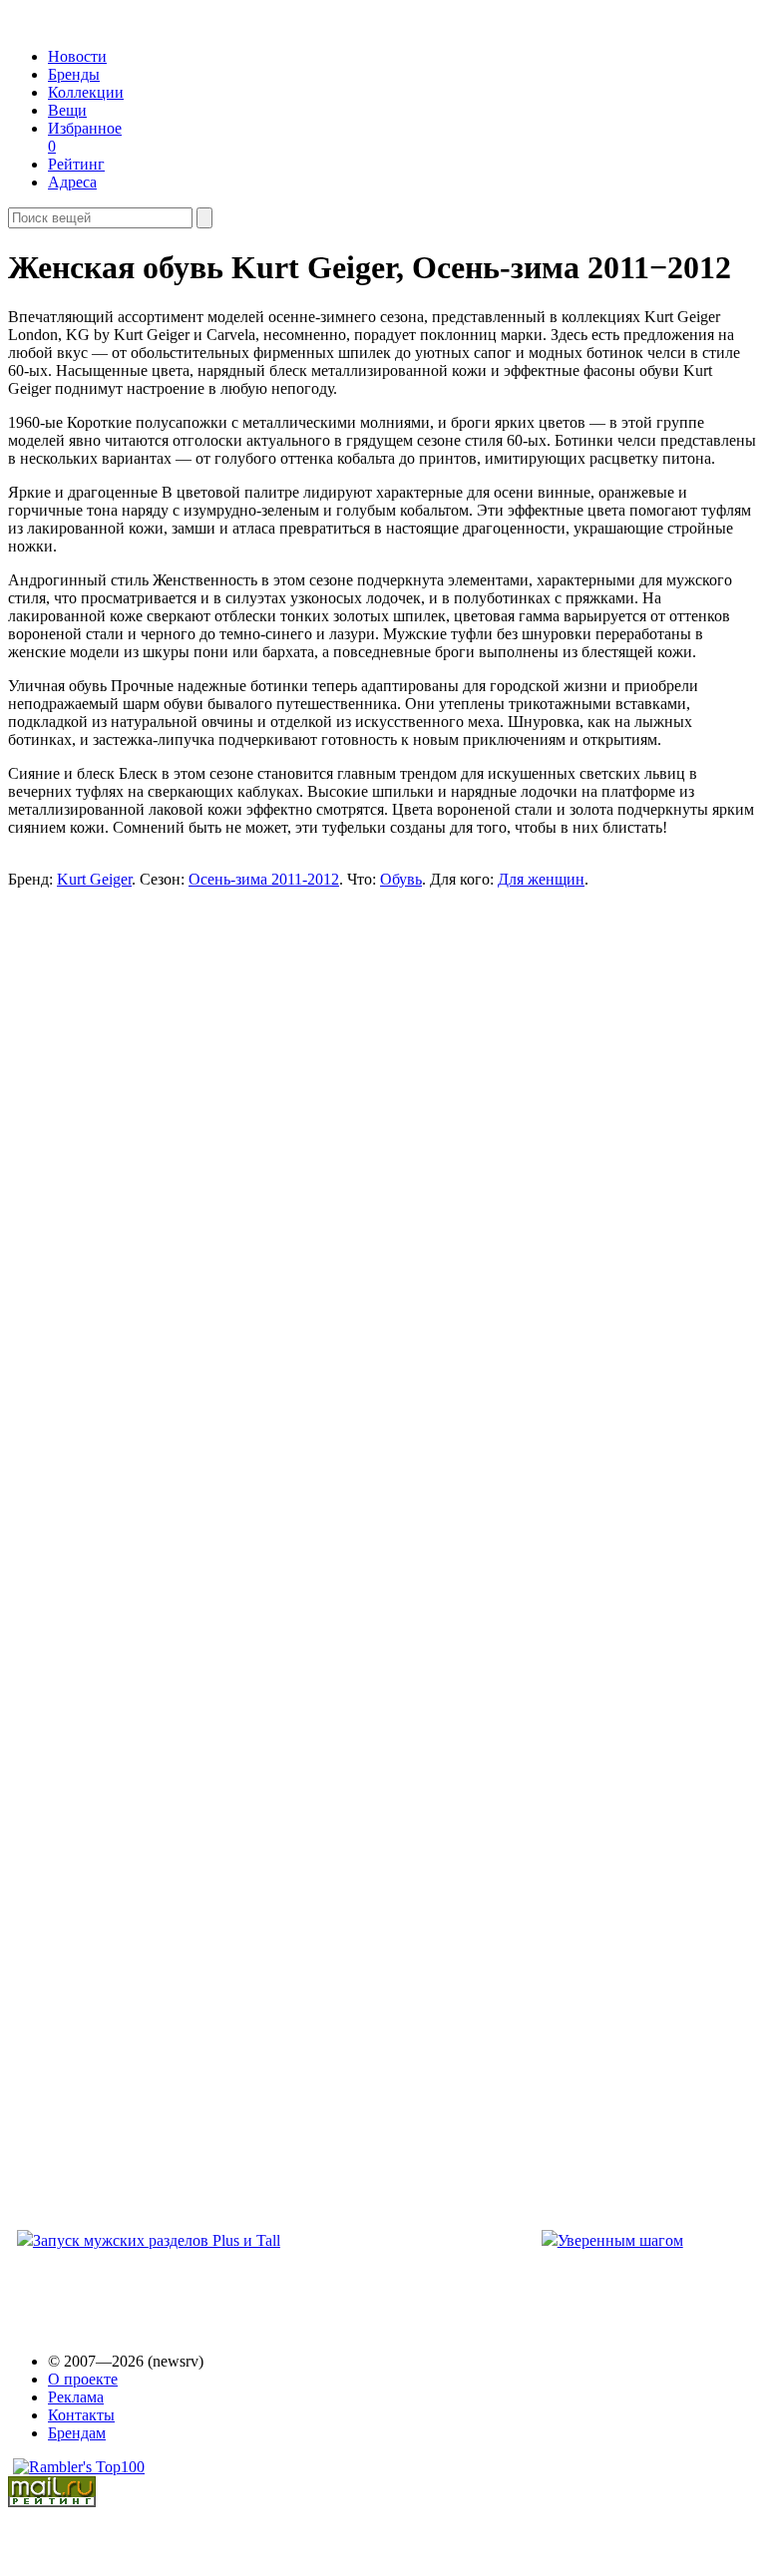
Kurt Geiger (94, 879)
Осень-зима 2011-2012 (264, 879)
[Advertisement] (164, 1144)
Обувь (401, 879)
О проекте (83, 2379)
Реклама (76, 2397)
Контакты (81, 2415)
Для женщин (541, 879)
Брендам (77, 2433)
